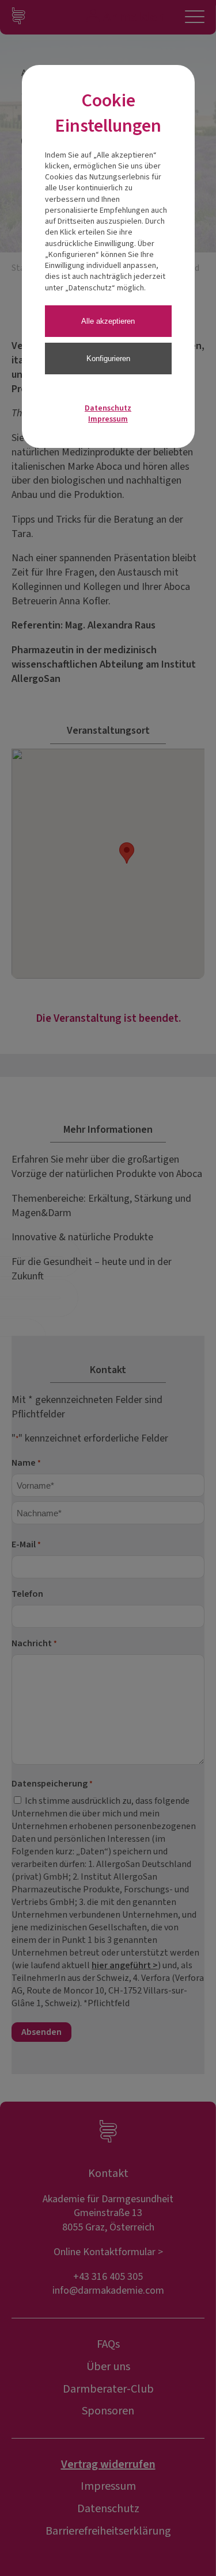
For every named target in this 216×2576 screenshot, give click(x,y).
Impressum (108, 419)
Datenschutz (108, 408)
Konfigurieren (108, 359)
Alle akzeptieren (108, 321)
